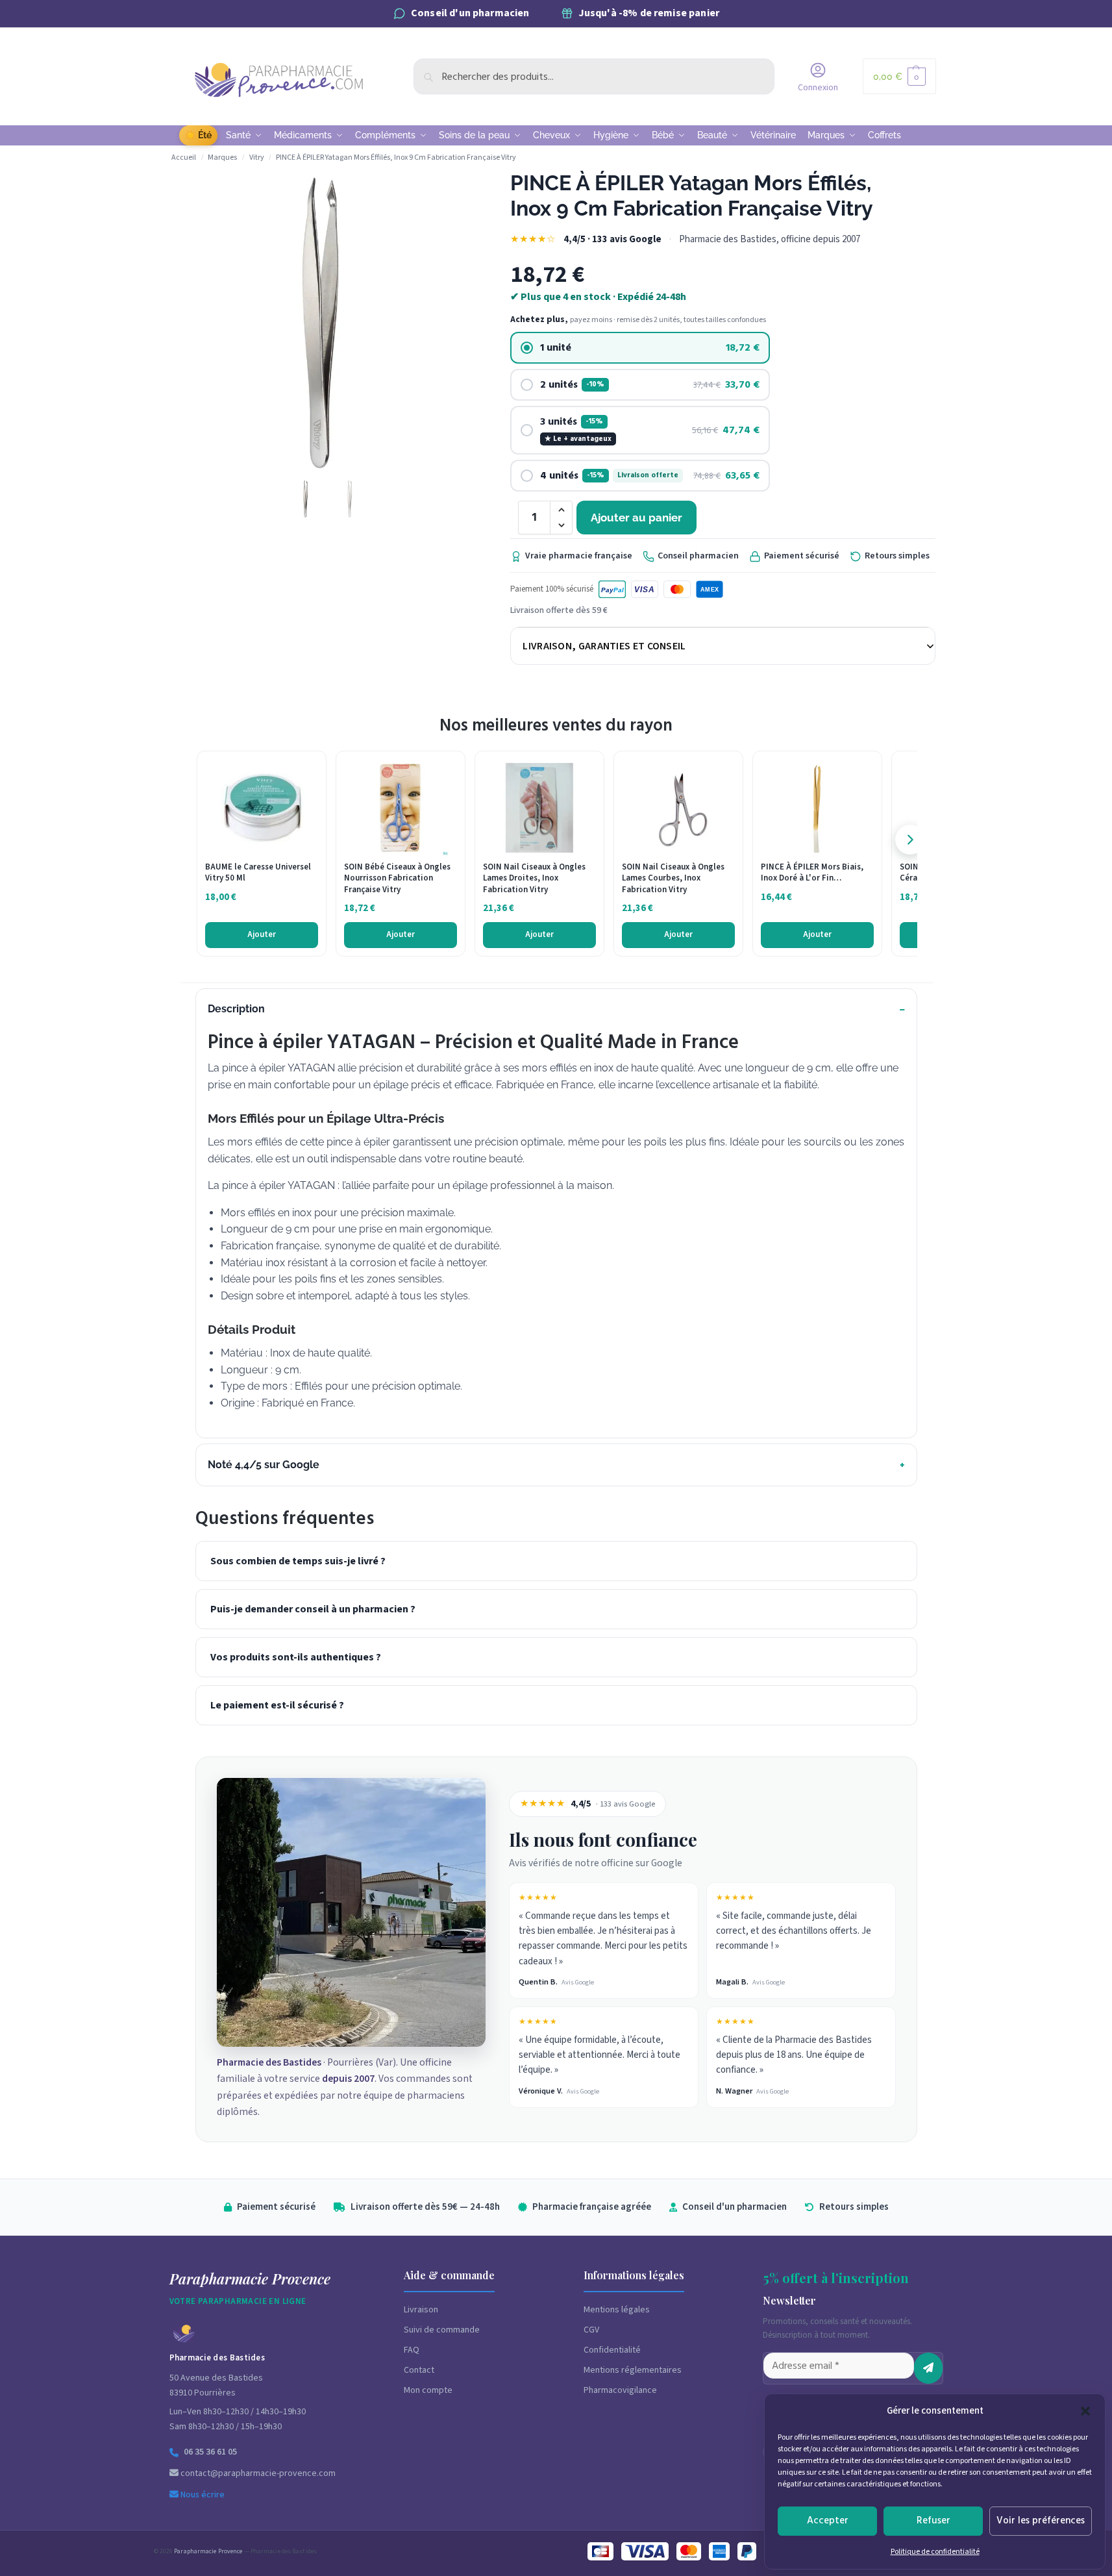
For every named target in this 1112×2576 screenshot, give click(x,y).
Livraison (421, 2310)
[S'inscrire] (928, 2368)
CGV (591, 2330)
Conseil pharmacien (698, 556)
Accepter (828, 2520)
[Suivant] (910, 840)
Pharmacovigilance (620, 2390)
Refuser (933, 2520)
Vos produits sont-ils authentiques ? (296, 1657)
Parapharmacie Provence (208, 2551)
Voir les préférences (1041, 2520)
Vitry (257, 157)
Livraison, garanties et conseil (604, 646)
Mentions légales (617, 2310)
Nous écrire (202, 2495)
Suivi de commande (442, 2330)
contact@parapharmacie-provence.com (257, 2473)
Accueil (184, 157)
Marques (222, 157)
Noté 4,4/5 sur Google (264, 1465)
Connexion (818, 88)
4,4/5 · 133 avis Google (612, 239)
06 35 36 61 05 (210, 2452)
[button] (1085, 2411)
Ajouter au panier (636, 518)
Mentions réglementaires (633, 2370)
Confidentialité (612, 2350)
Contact (419, 2370)
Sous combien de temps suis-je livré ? (298, 1561)
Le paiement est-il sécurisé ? (277, 1705)
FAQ (412, 2350)
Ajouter (262, 934)
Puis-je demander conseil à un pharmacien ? (313, 1609)
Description (236, 1009)
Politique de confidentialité (935, 2552)
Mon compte (428, 2390)
